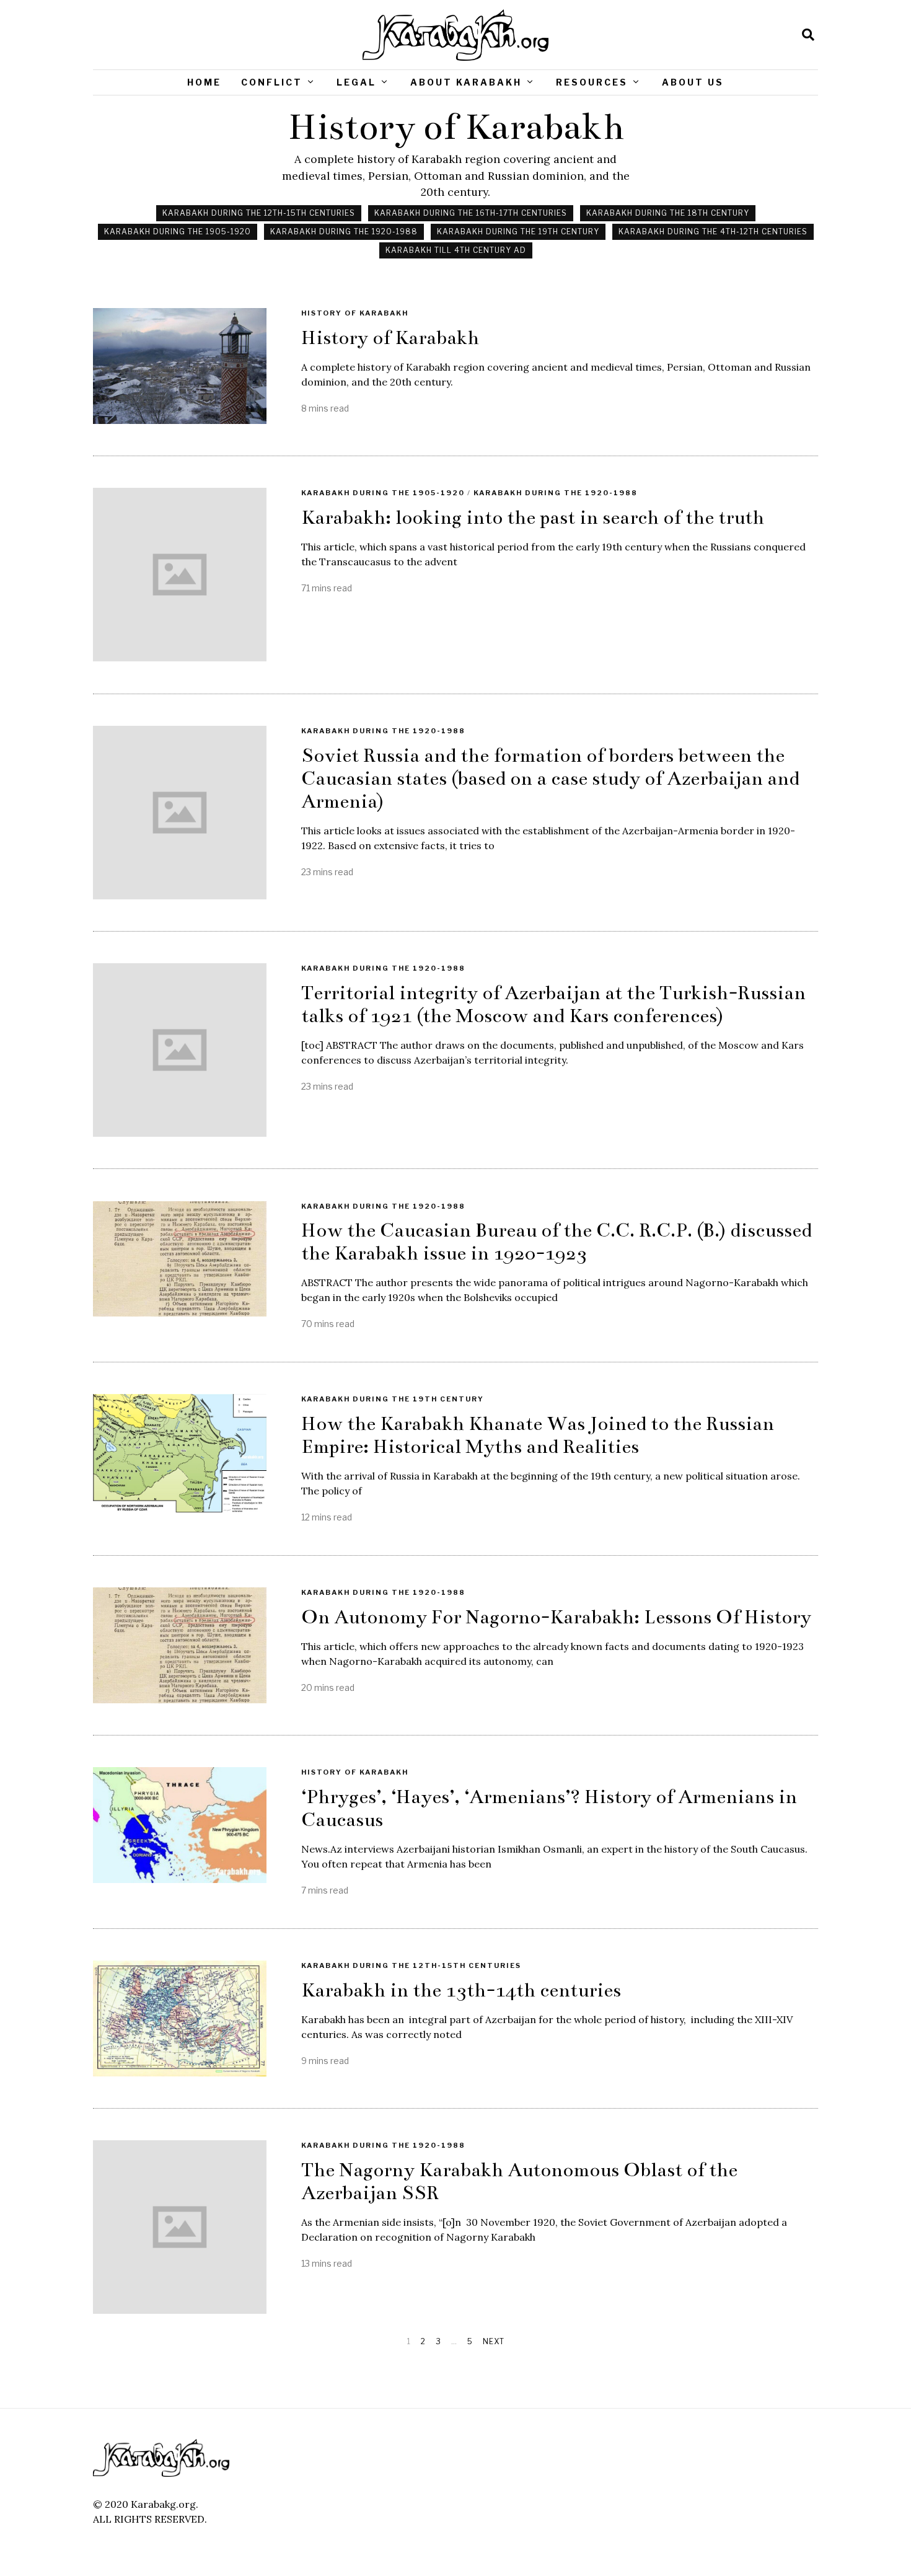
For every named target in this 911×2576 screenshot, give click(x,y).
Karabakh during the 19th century (518, 232)
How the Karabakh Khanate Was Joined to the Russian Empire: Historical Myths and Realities (538, 1435)
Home (204, 82)
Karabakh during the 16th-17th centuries (471, 213)
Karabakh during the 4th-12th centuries (713, 232)
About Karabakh (466, 82)
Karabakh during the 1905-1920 (178, 232)
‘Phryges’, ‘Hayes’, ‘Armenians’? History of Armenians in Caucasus (549, 1808)
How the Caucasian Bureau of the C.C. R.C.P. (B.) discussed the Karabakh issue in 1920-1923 (557, 1242)
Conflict (272, 82)
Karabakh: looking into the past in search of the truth (533, 518)
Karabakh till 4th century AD (456, 250)
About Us (693, 82)
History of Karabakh (355, 313)
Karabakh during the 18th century (668, 213)
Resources (592, 82)
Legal (356, 82)
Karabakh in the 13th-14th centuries (461, 1990)
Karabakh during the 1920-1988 (344, 232)
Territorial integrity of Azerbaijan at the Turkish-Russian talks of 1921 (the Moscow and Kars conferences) (553, 1004)
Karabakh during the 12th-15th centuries (259, 213)
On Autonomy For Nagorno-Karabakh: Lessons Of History (556, 1617)
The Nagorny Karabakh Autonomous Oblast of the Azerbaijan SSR (519, 2181)
